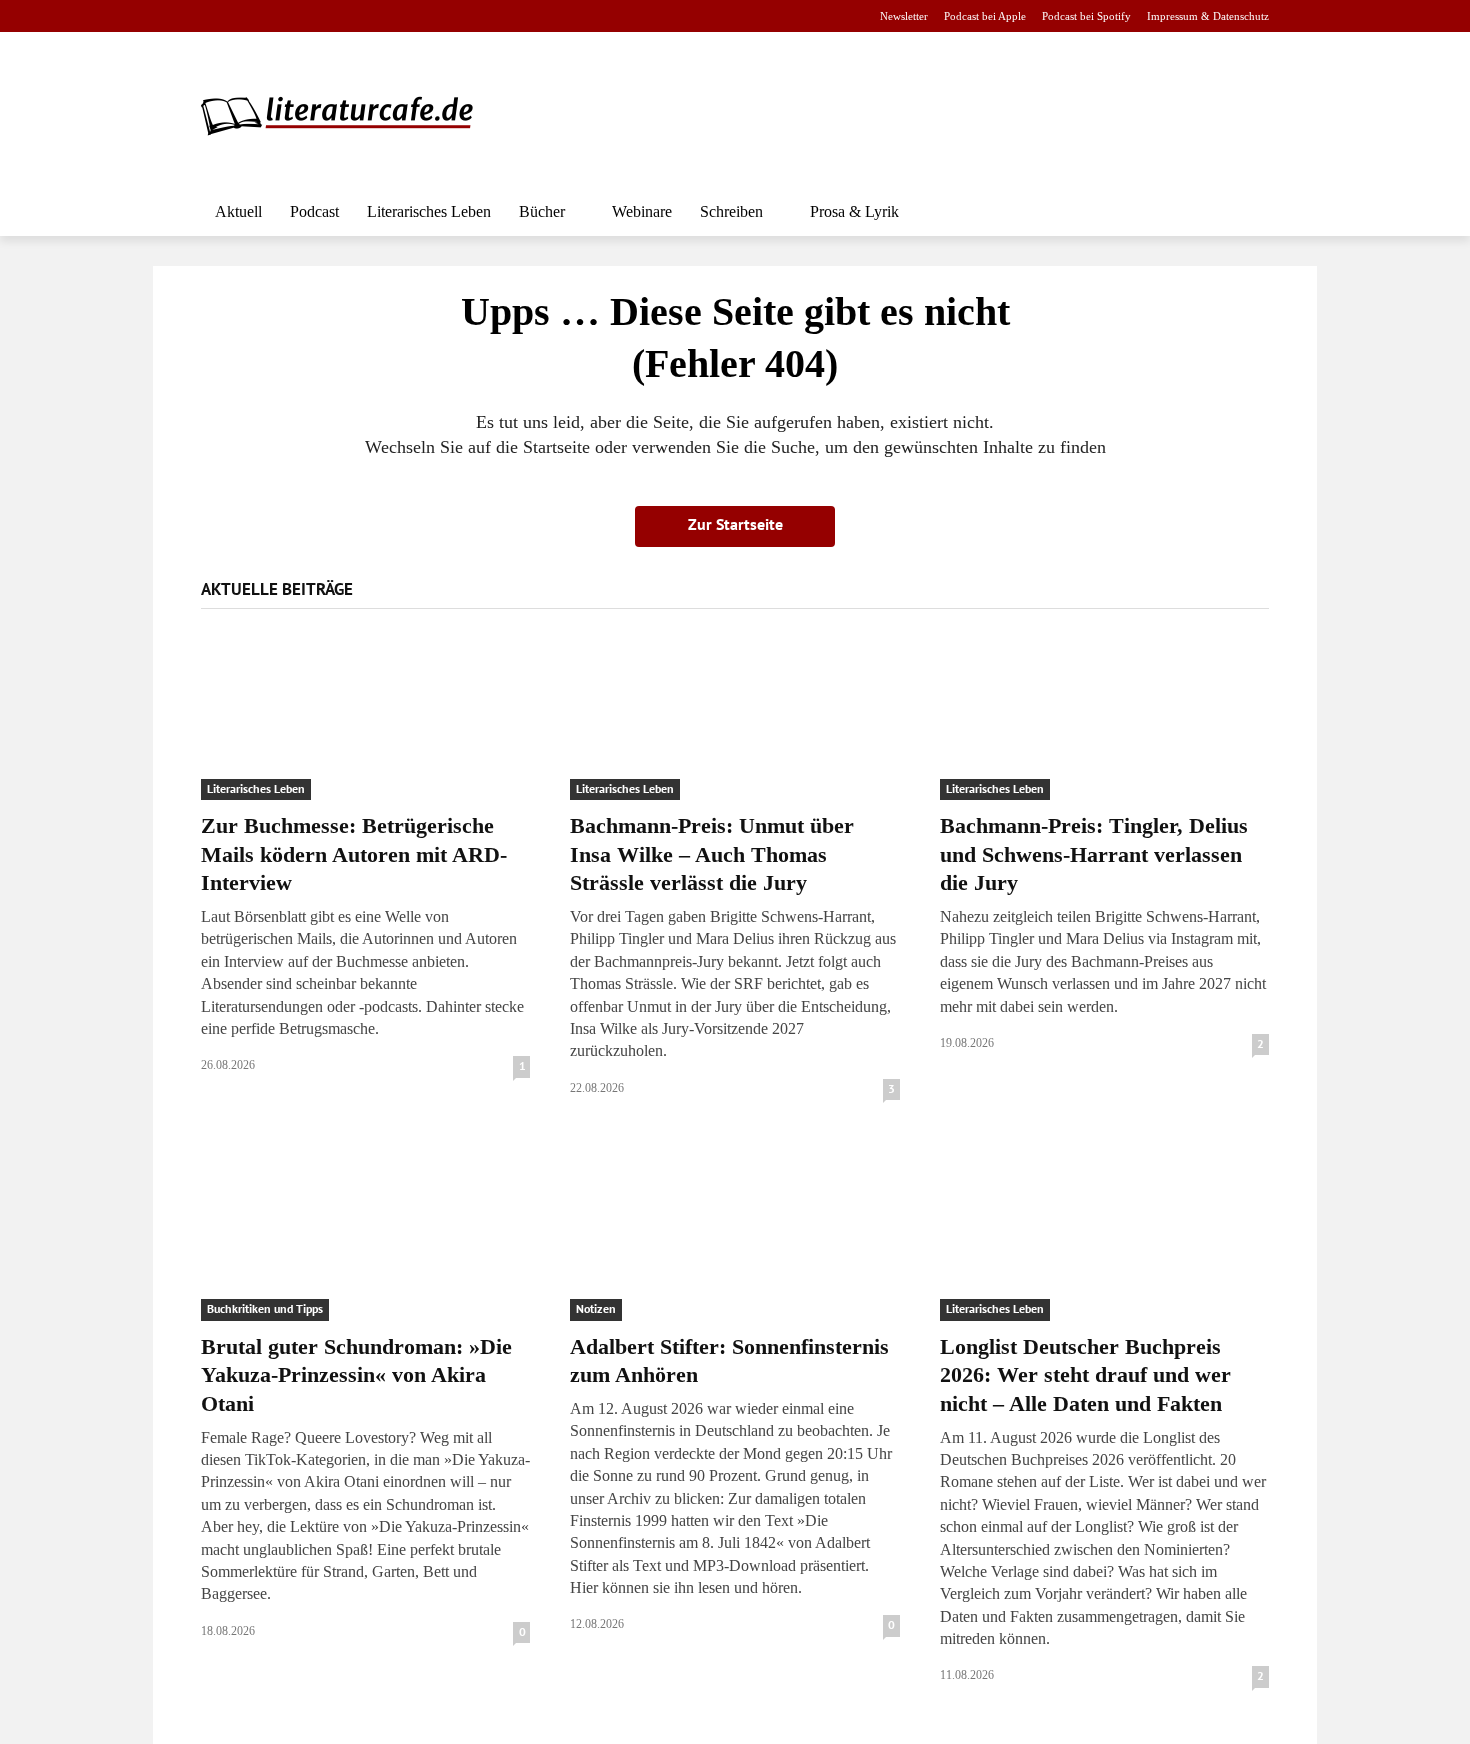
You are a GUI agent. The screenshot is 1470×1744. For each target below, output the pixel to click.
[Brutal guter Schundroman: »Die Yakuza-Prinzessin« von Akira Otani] (365, 1238)
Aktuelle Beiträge (277, 589)
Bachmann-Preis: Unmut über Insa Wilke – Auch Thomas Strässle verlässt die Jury (712, 854)
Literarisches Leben (256, 788)
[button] (1245, 212)
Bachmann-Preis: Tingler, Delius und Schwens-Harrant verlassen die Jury (1094, 854)
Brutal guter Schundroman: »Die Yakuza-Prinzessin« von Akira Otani (356, 1375)
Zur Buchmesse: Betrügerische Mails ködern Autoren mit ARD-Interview (354, 854)
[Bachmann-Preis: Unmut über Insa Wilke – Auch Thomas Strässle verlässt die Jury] (734, 718)
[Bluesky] (372, 16)
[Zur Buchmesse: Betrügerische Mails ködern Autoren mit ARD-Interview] (365, 718)
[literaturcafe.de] (347, 115)
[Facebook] (214, 16)
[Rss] (435, 16)
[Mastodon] (404, 16)
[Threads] (340, 16)
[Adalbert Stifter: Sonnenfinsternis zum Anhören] (734, 1238)
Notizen (596, 1308)
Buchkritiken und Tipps (265, 1308)
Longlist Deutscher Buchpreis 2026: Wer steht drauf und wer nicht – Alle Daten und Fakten (1085, 1375)
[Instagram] (246, 16)
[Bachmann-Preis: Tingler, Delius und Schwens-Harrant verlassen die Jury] (1104, 718)
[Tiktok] (309, 16)
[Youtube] (277, 16)
